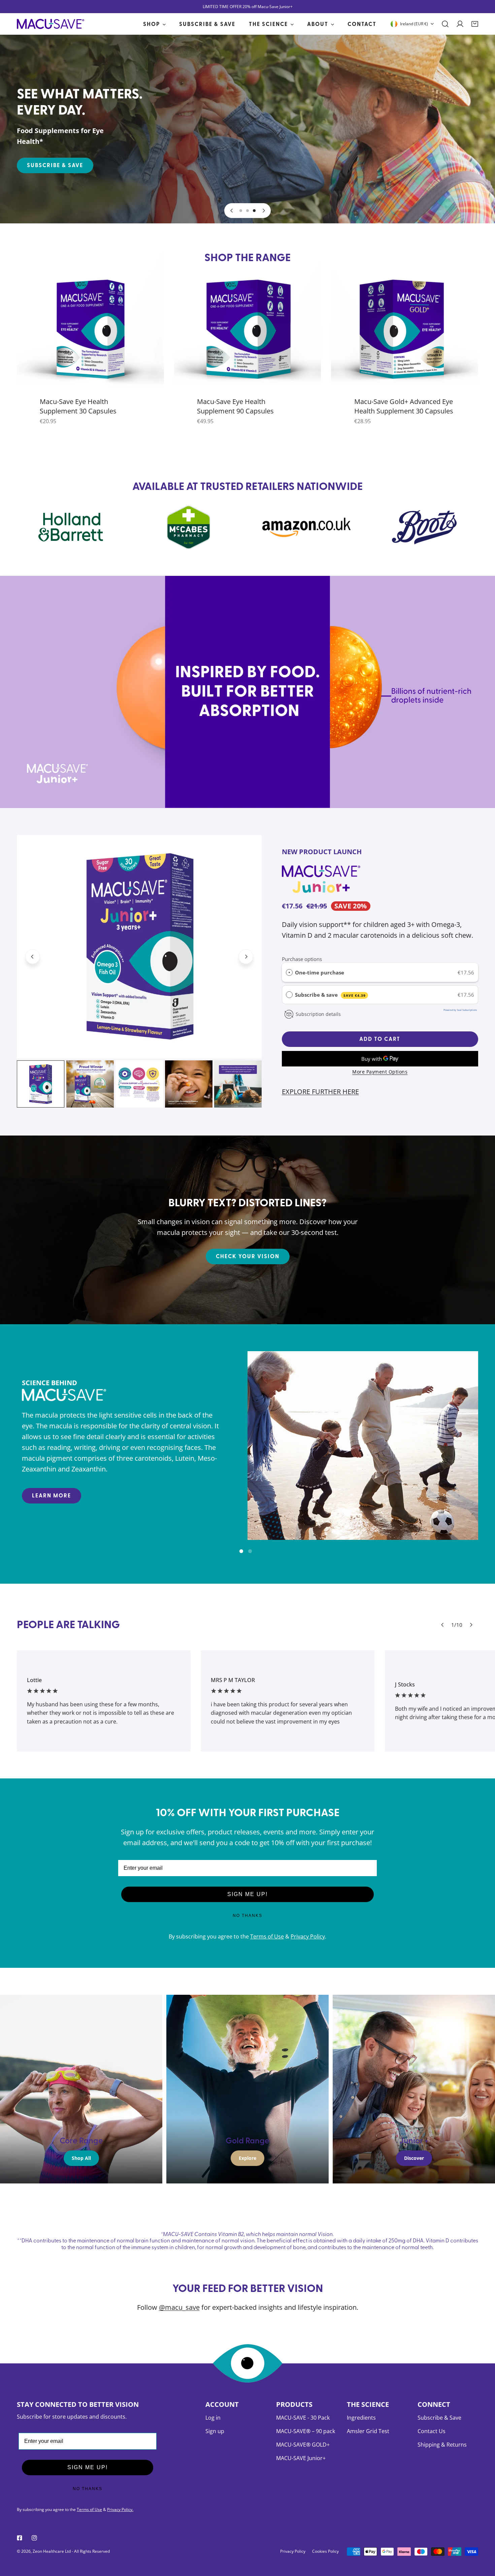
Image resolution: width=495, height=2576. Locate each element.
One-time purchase (320, 972)
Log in (213, 2418)
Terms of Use (267, 1936)
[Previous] (232, 211)
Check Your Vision (248, 1256)
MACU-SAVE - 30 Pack (303, 2418)
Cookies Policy (325, 2551)
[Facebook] (20, 2538)
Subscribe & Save (55, 165)
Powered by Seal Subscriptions (460, 1010)
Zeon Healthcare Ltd (52, 2551)
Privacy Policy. (120, 2509)
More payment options (380, 1072)
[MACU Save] (51, 24)
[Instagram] (34, 2538)
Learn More (52, 1495)
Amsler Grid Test (368, 2431)
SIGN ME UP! (247, 1894)
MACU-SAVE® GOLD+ (303, 2445)
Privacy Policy (308, 1936)
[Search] (445, 24)
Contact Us (432, 2431)
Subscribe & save (330, 995)
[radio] (289, 972)
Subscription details (318, 1014)
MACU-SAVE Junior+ (301, 2458)
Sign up (215, 2431)
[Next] (263, 211)
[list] (139, 947)
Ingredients (361, 2418)
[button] (475, 24)
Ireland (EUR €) (414, 24)
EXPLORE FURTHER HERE (320, 1092)
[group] (363, 1446)
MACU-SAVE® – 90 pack (306, 2431)
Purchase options (302, 959)
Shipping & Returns (442, 2445)
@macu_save (179, 2307)
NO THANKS (247, 1916)
